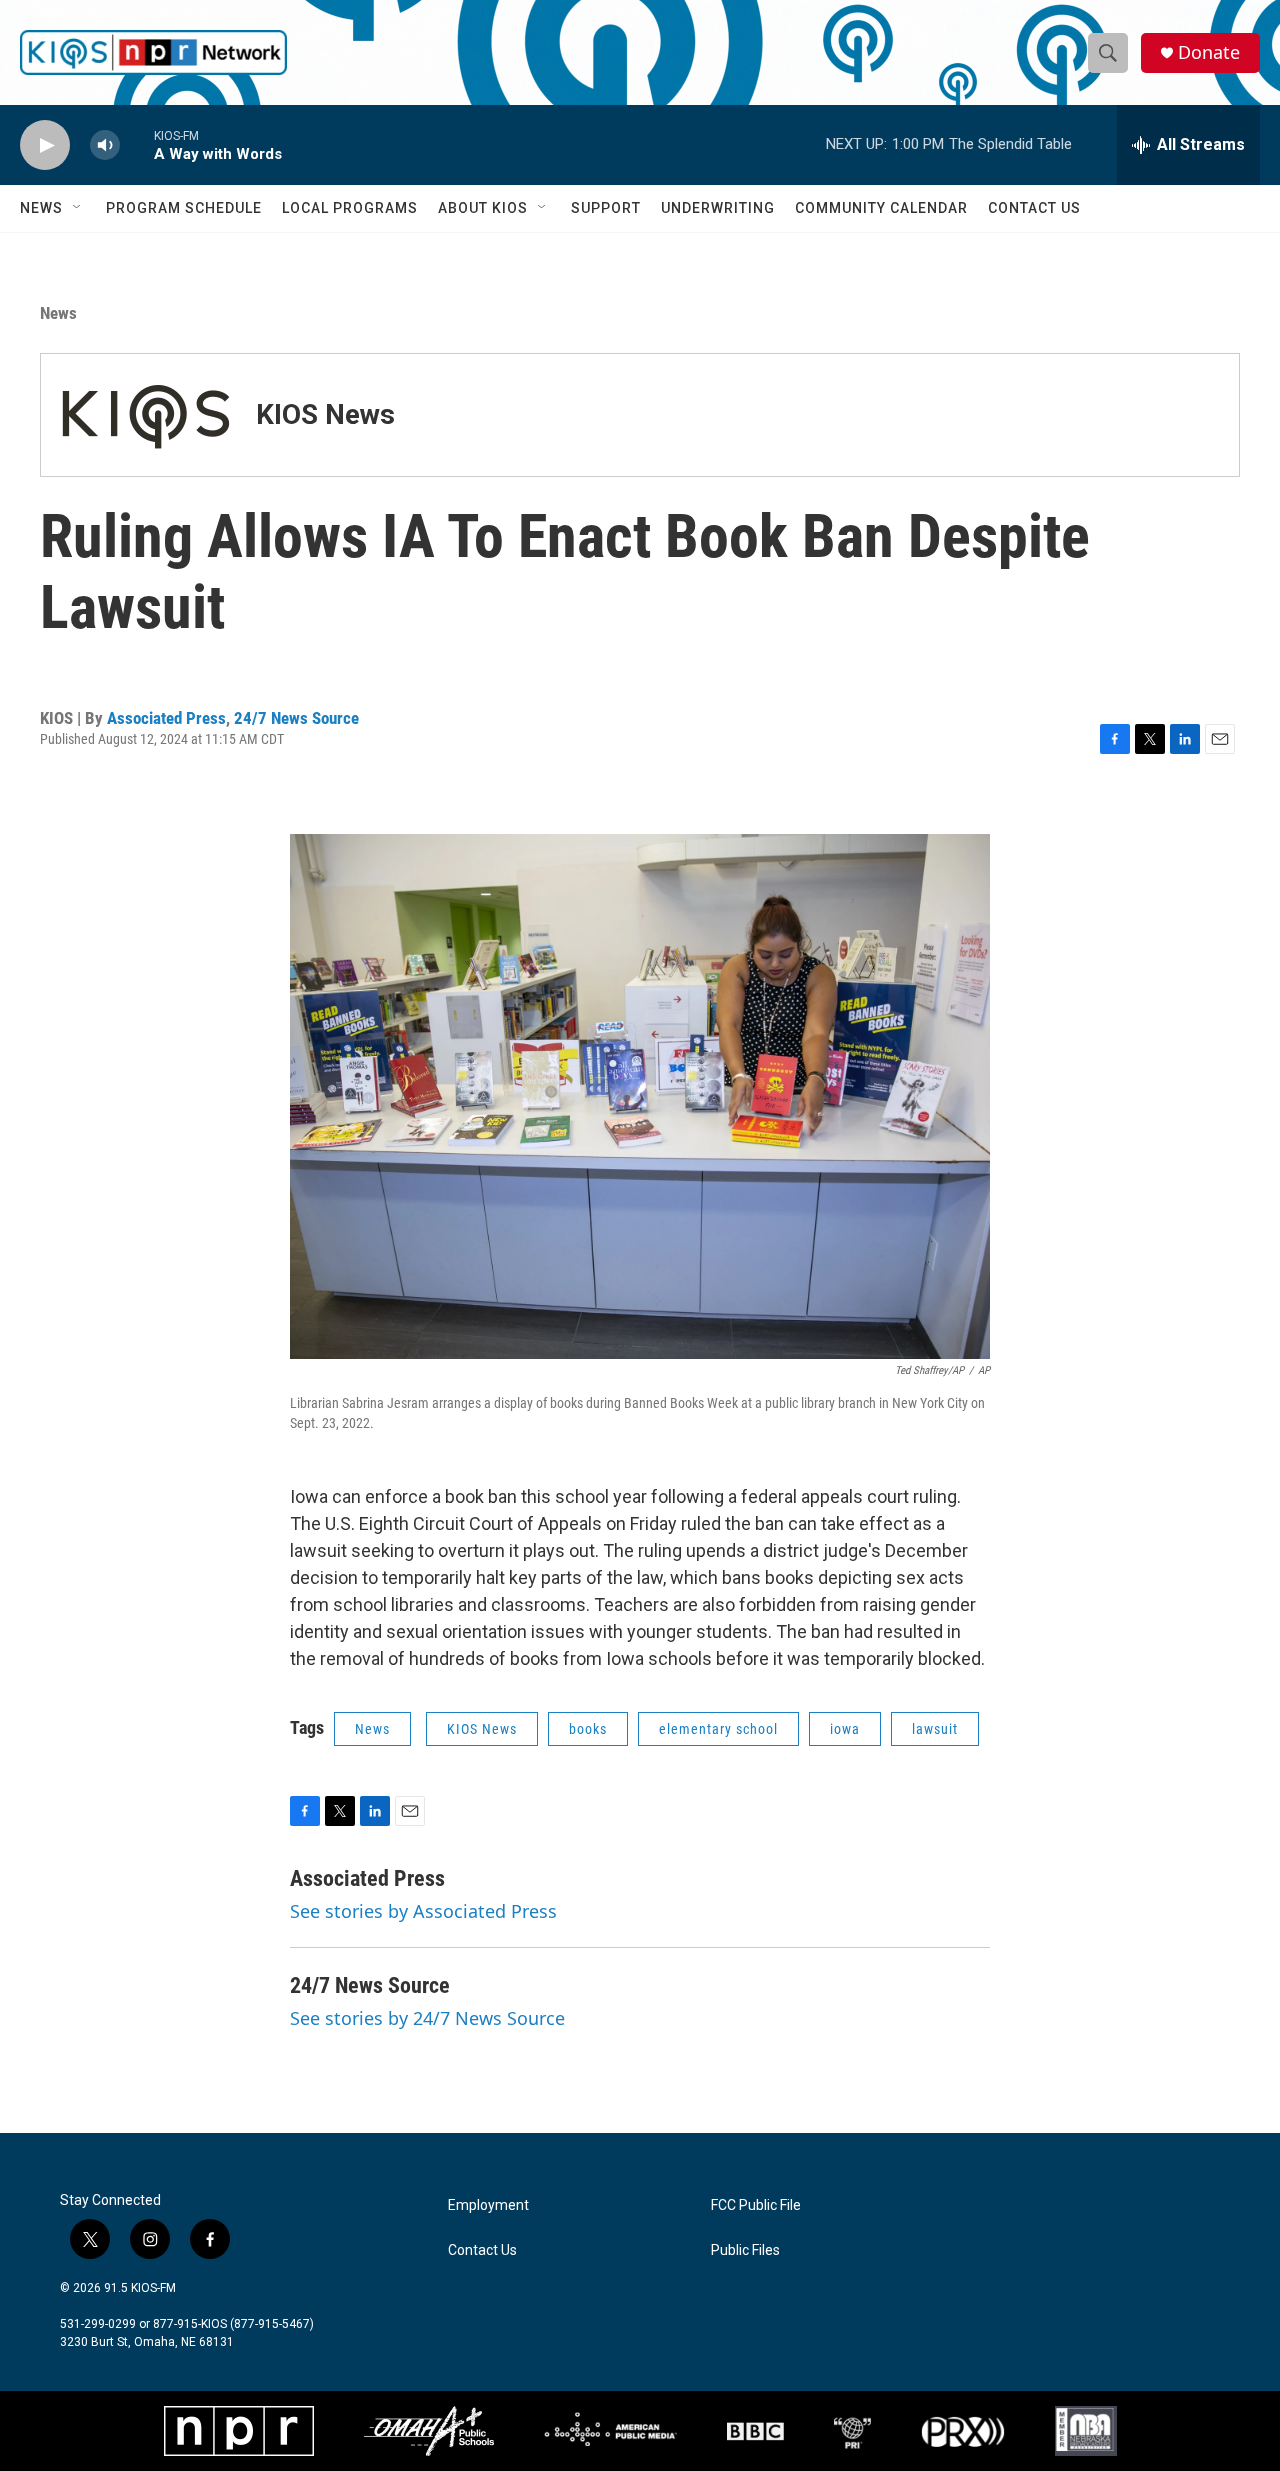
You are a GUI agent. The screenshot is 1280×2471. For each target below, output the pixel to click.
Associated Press (166, 718)
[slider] (137, 144)
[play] (45, 145)
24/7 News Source (296, 718)
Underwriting (718, 208)
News (41, 208)
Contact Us (1034, 208)
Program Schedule (184, 208)
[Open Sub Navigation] (78, 208)
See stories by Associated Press (423, 1911)
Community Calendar (881, 208)
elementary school (718, 1729)
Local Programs (350, 208)
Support (606, 208)
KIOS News (325, 414)
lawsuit (935, 1729)
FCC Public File (756, 2205)
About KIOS (483, 208)
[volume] (105, 145)
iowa (845, 1729)
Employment (488, 2205)
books (588, 1729)
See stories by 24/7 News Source (427, 2018)
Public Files (745, 2250)
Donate (1209, 52)
